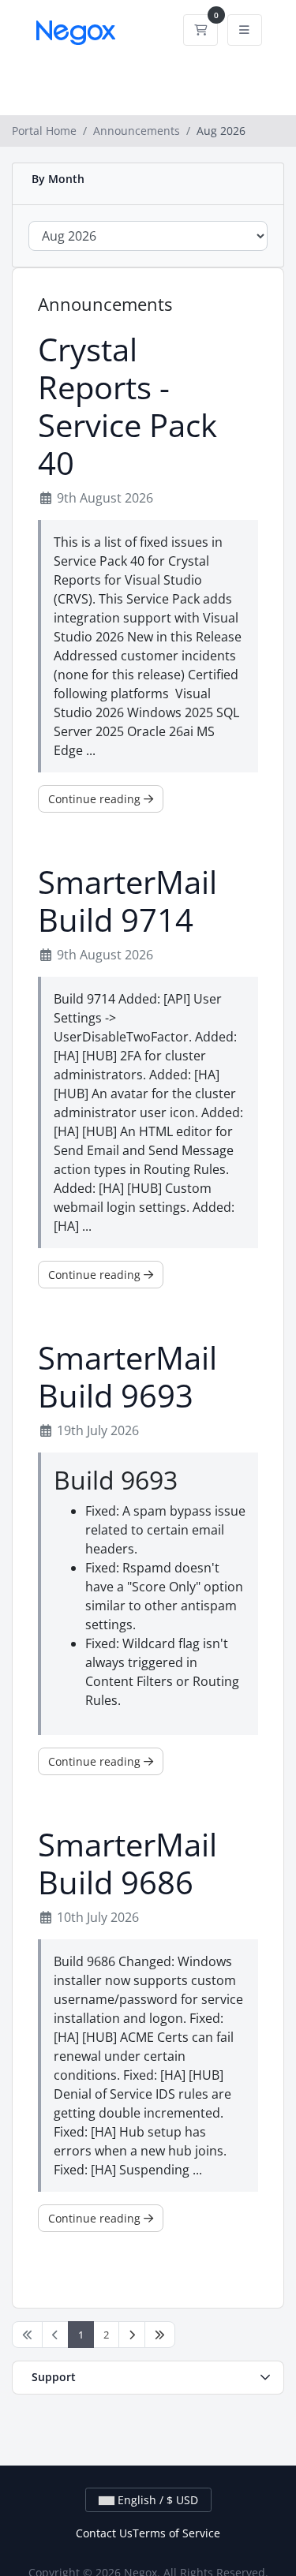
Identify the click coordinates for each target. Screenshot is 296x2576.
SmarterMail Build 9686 (127, 1864)
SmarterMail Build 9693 (127, 1377)
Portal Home (44, 131)
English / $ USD (156, 2500)
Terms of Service (176, 2533)
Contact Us (104, 2533)
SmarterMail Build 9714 (127, 901)
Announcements (137, 131)
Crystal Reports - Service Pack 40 (127, 406)
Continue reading (96, 799)
